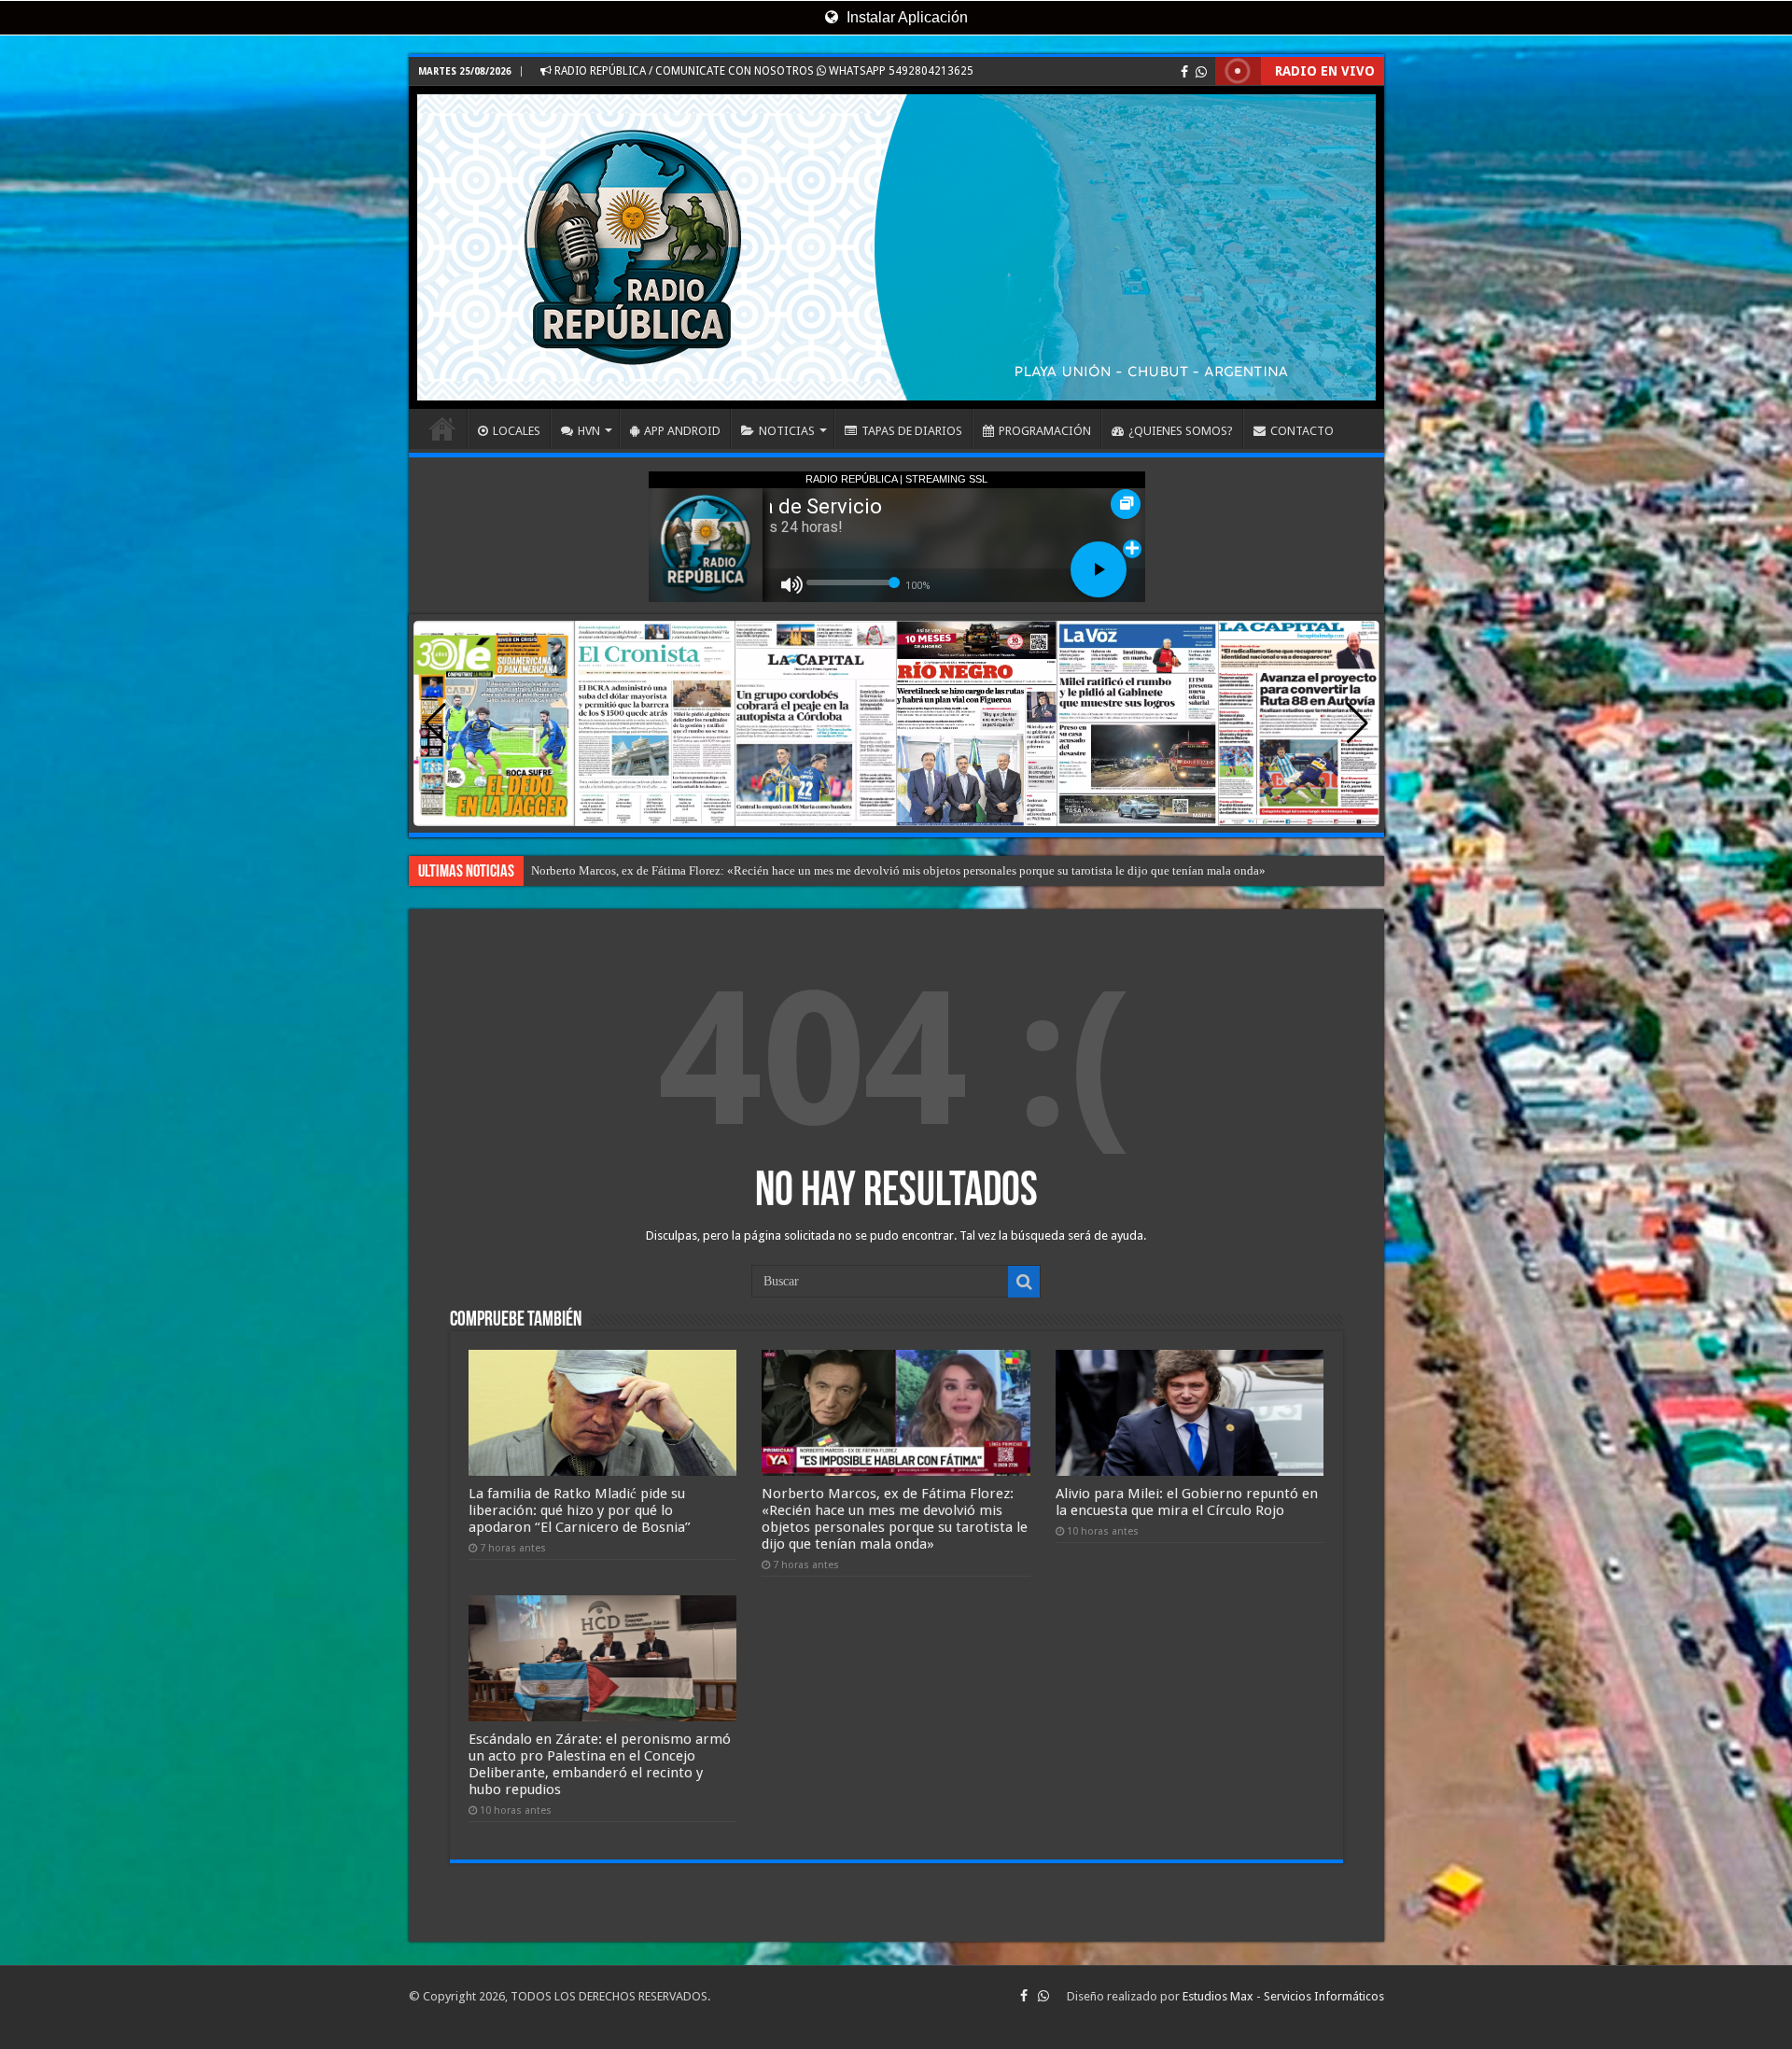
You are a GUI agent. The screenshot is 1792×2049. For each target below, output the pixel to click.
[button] (1358, 723)
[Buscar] (1024, 1282)
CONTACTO (1302, 431)
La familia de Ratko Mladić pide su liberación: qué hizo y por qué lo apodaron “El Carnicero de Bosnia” (580, 1510)
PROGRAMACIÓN (1045, 431)
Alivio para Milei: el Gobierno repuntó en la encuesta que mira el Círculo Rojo (1187, 1502)
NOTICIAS (787, 431)
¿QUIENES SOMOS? (1181, 431)
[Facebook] (1184, 72)
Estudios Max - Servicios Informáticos (1283, 1996)
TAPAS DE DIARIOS (912, 431)
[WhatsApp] (1201, 72)
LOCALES (517, 431)
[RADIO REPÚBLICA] (896, 247)
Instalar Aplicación (905, 17)
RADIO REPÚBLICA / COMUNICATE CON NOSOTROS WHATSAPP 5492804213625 (763, 71)
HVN (589, 431)
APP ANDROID (682, 431)
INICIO (442, 428)
